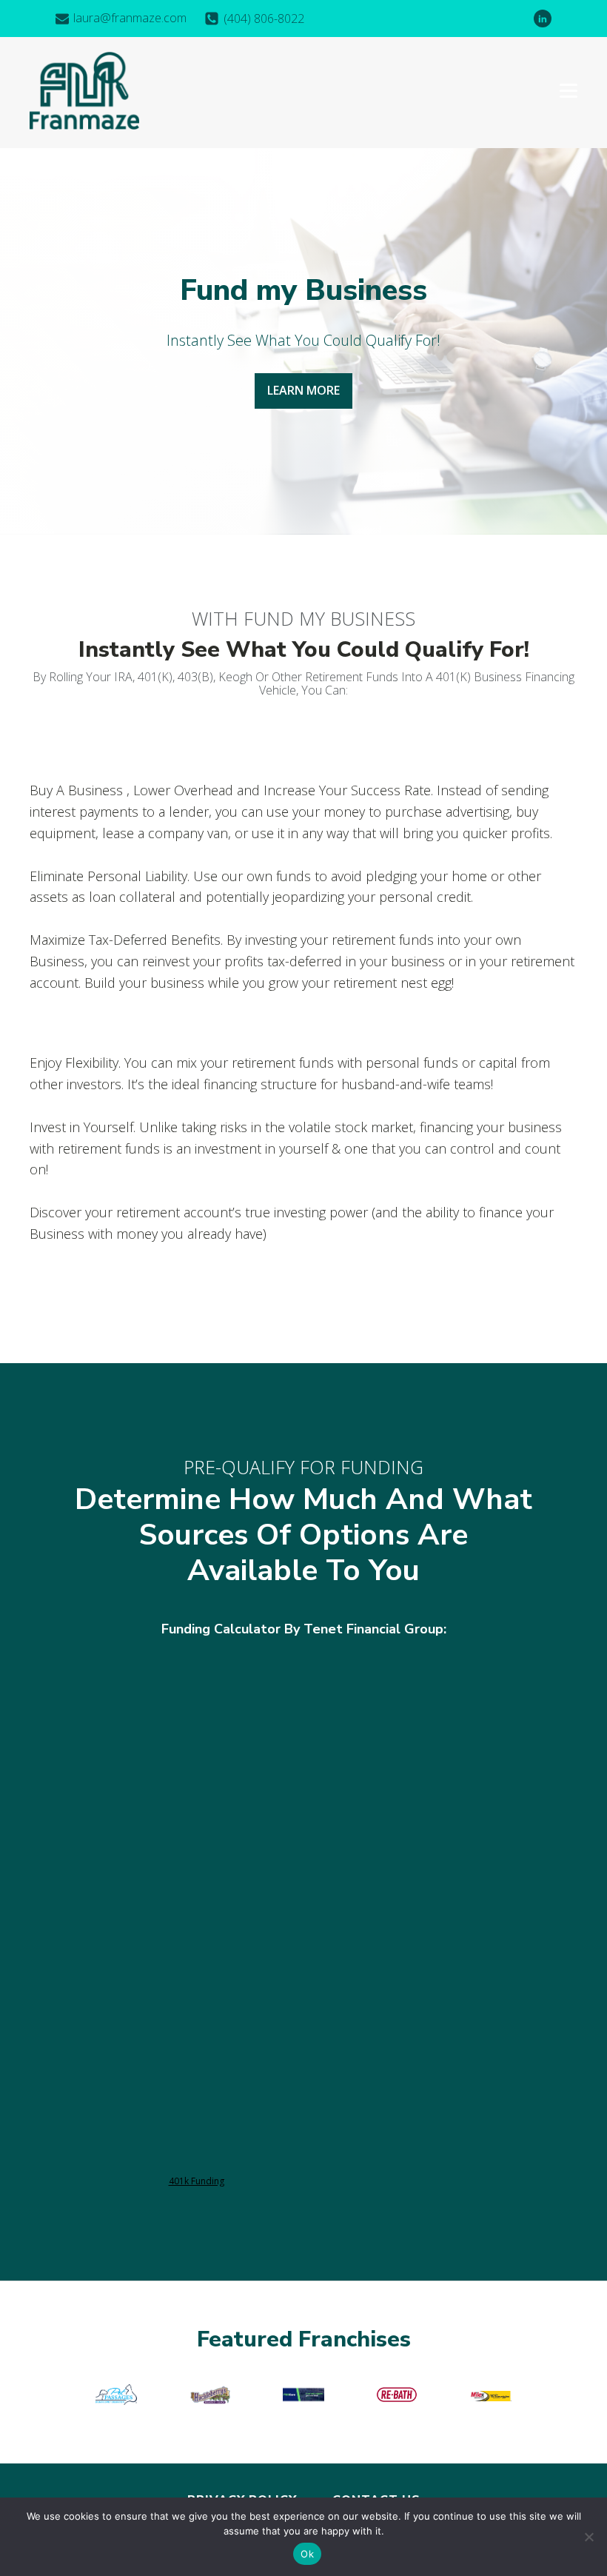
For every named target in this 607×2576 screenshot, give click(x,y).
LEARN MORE (303, 390)
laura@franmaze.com (130, 18)
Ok (307, 2554)
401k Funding (197, 2181)
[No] (588, 2537)
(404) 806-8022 (264, 19)
